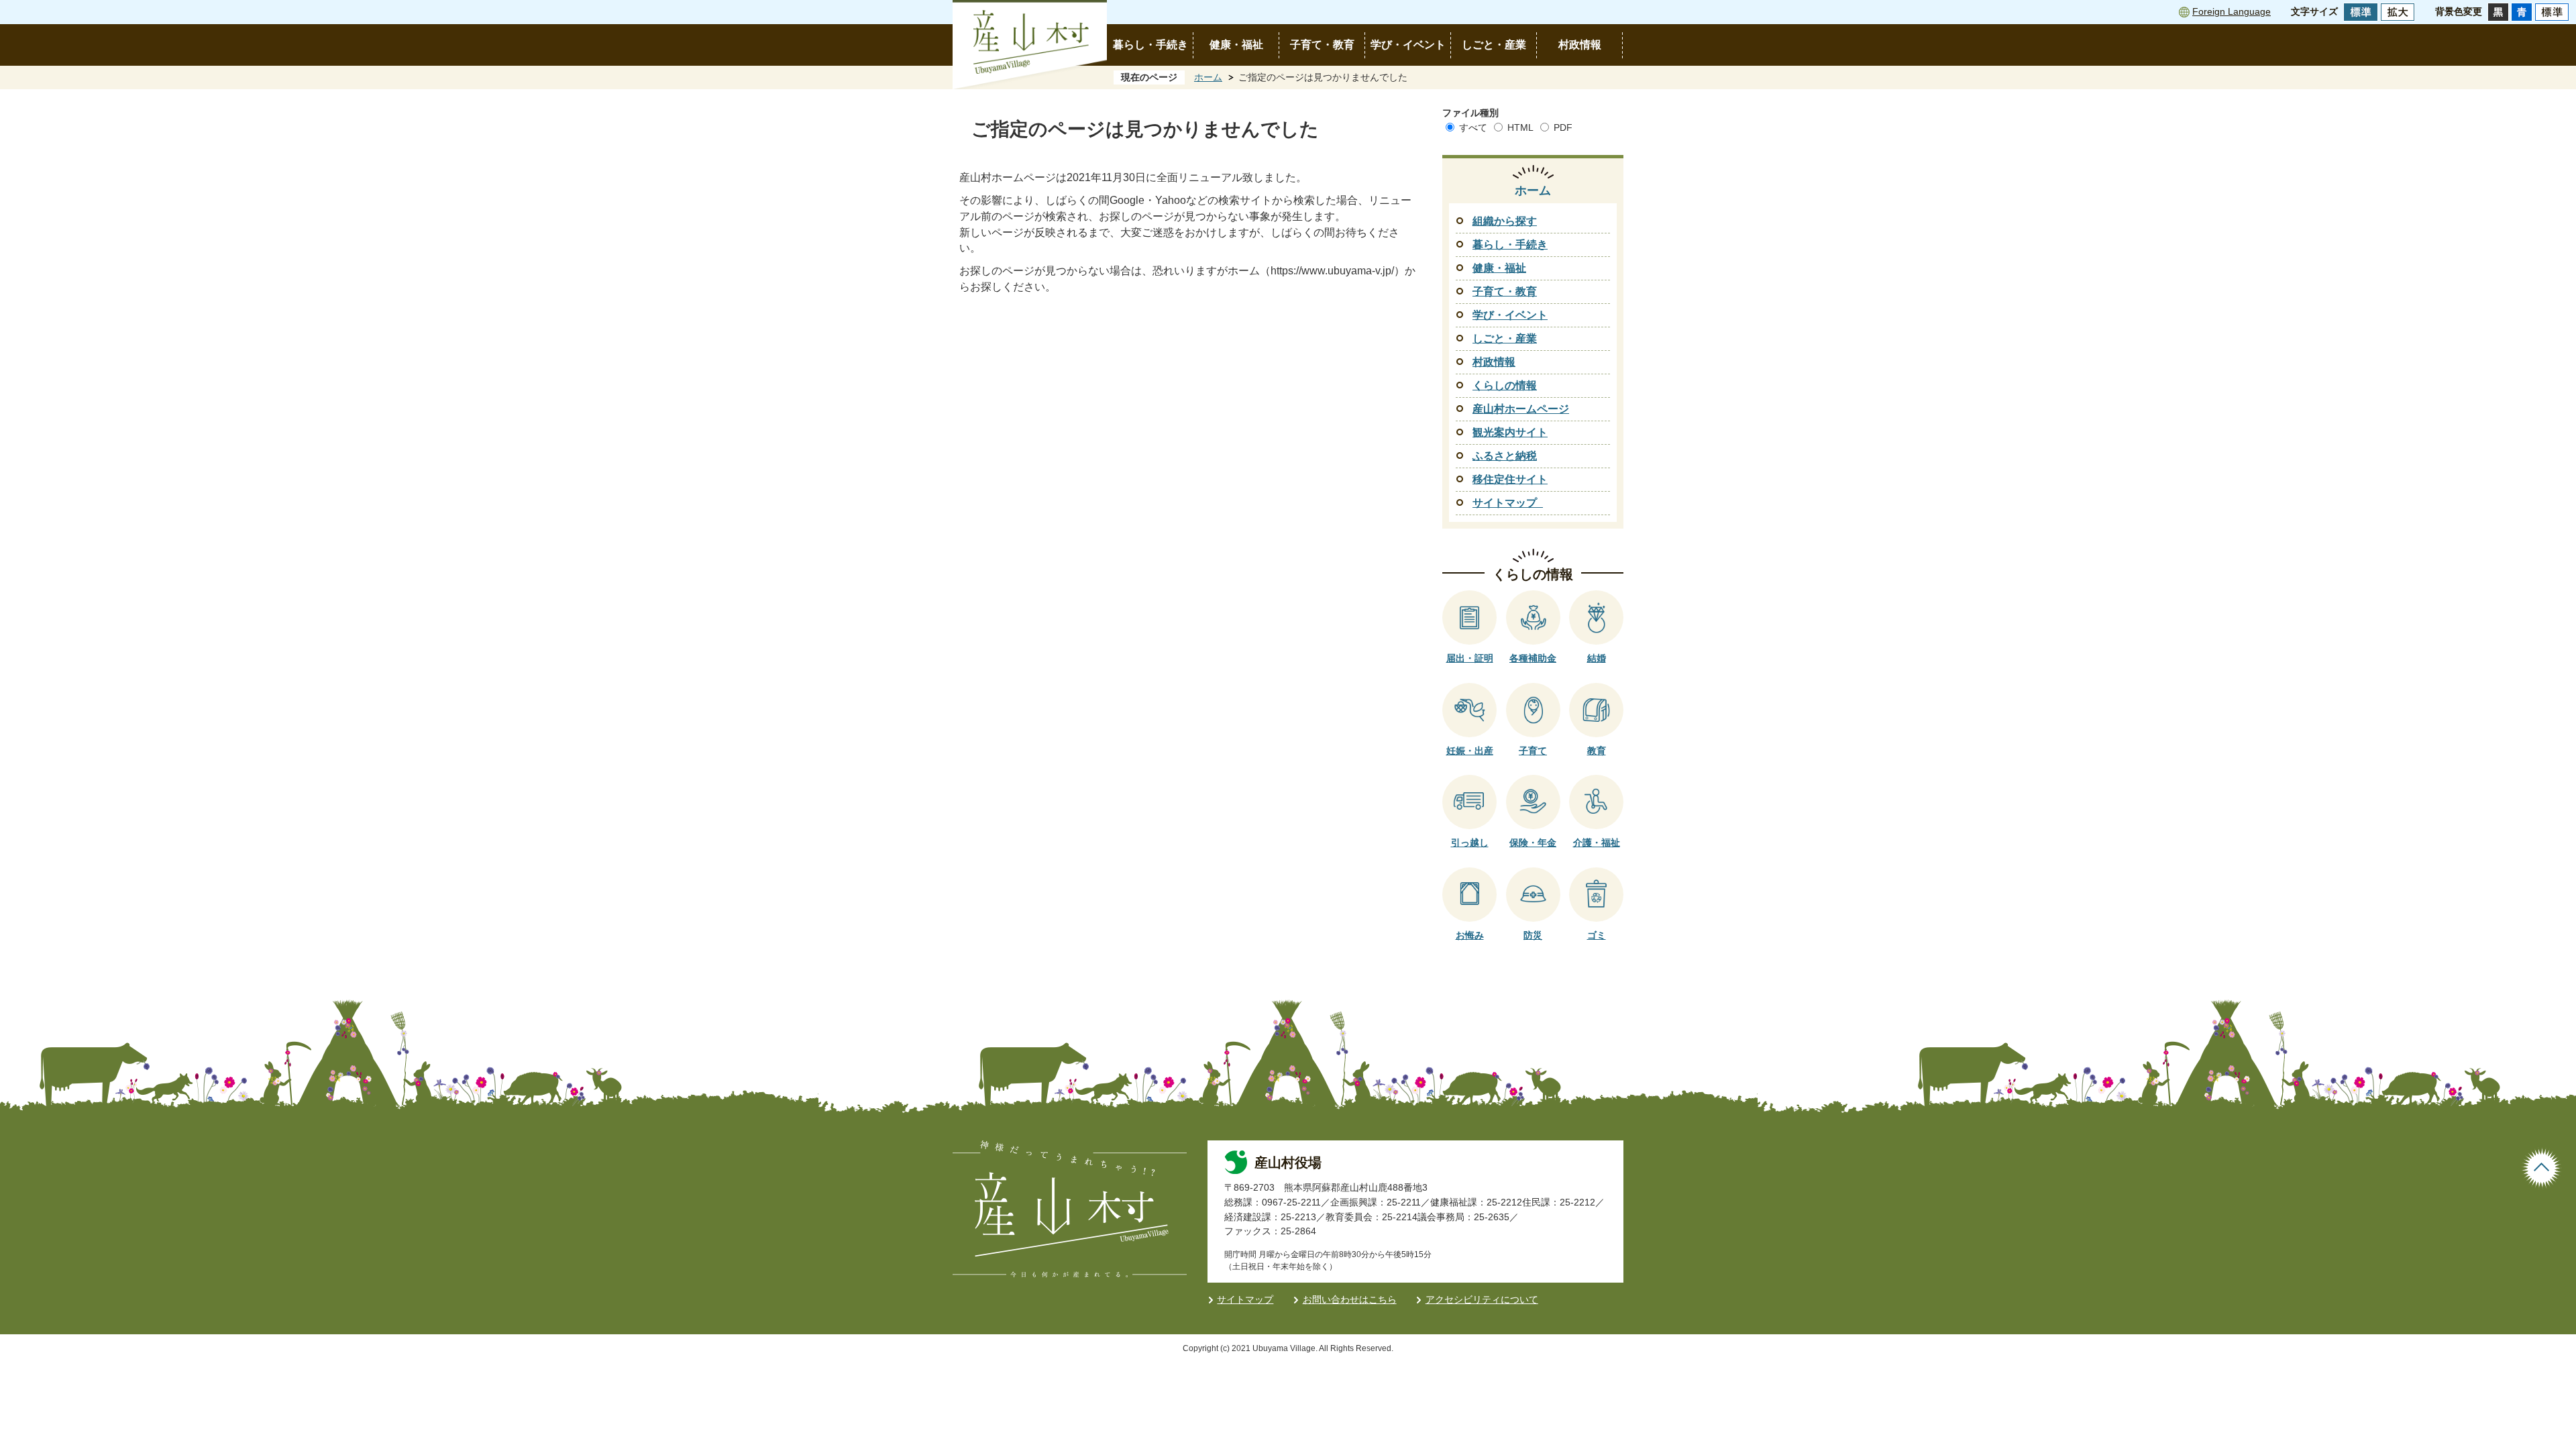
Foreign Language (2232, 11)
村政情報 (1580, 45)
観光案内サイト (1510, 432)
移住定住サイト (1510, 479)
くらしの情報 (1505, 385)
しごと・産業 (1494, 45)
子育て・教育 (1322, 45)
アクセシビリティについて (1482, 1299)
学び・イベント (1408, 45)
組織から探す (1505, 221)
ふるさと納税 (1505, 456)
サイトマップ (1245, 1299)
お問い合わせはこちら (1350, 1299)
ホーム (1208, 77)
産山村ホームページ (1521, 409)
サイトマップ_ (1508, 503)
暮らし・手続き (1150, 45)
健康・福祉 (1236, 45)
